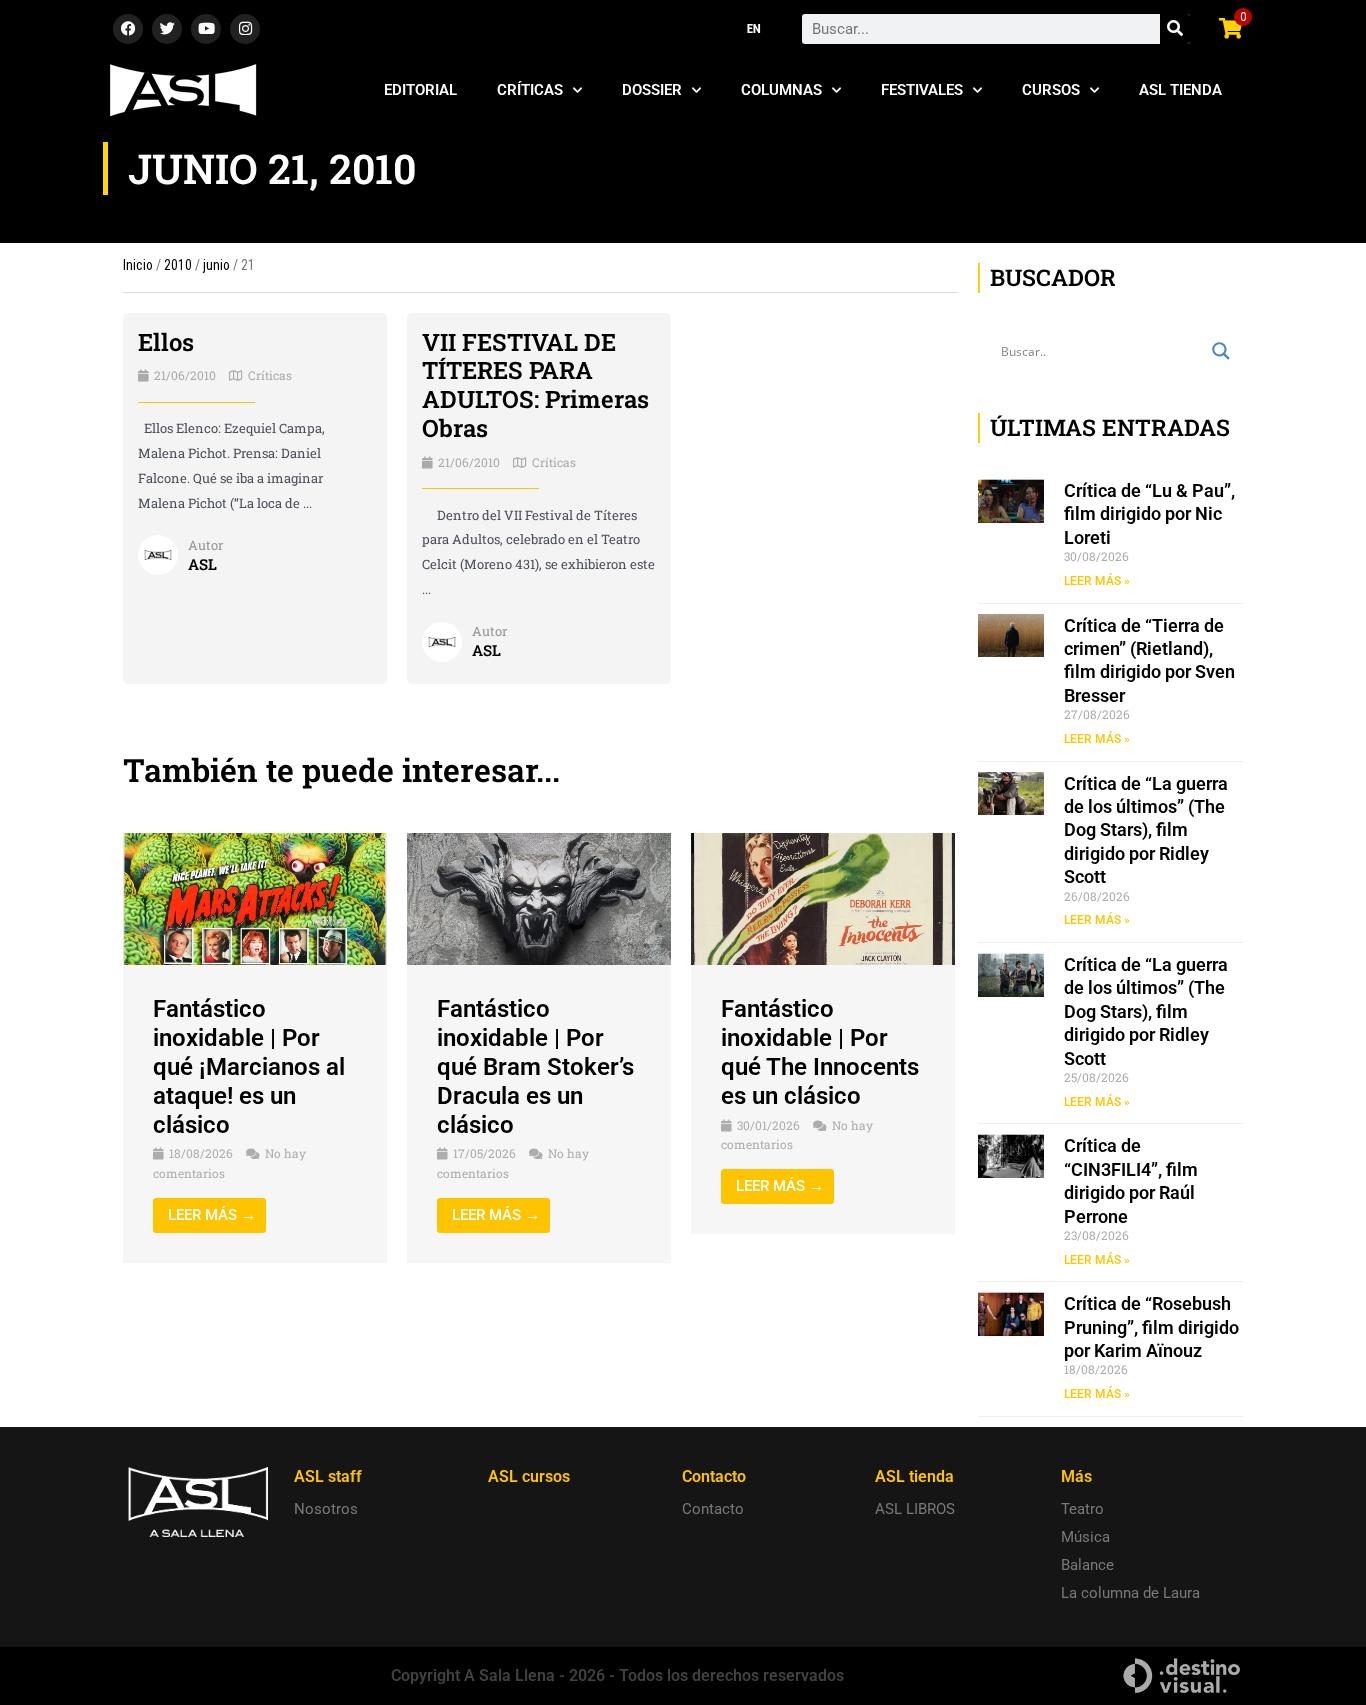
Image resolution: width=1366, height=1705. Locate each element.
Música (1085, 1537)
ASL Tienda (1180, 90)
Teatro (1082, 1509)
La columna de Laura (1130, 1593)
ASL (202, 564)
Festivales (922, 90)
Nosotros (326, 1509)
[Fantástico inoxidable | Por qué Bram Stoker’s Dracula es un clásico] (539, 898)
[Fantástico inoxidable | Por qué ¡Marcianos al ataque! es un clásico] (255, 898)
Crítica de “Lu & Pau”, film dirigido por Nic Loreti (1149, 514)
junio (216, 265)
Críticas (530, 90)
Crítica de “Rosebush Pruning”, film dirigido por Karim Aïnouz (1151, 1327)
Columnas (781, 90)
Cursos (1051, 90)
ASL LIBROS (915, 1509)
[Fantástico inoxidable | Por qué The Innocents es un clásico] (823, 898)
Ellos (166, 342)
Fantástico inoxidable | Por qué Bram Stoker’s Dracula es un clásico (535, 1066)
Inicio (138, 265)
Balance (1087, 1565)
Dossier (652, 90)
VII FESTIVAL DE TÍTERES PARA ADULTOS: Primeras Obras (535, 385)
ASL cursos (529, 1476)
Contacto (713, 1509)
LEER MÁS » (1097, 581)
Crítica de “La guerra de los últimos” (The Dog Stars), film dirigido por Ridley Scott (1146, 830)
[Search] (1175, 29)
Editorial (420, 90)
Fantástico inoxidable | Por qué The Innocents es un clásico (820, 1052)
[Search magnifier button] (1221, 351)
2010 (178, 265)
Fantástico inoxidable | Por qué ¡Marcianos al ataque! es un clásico (249, 1066)
